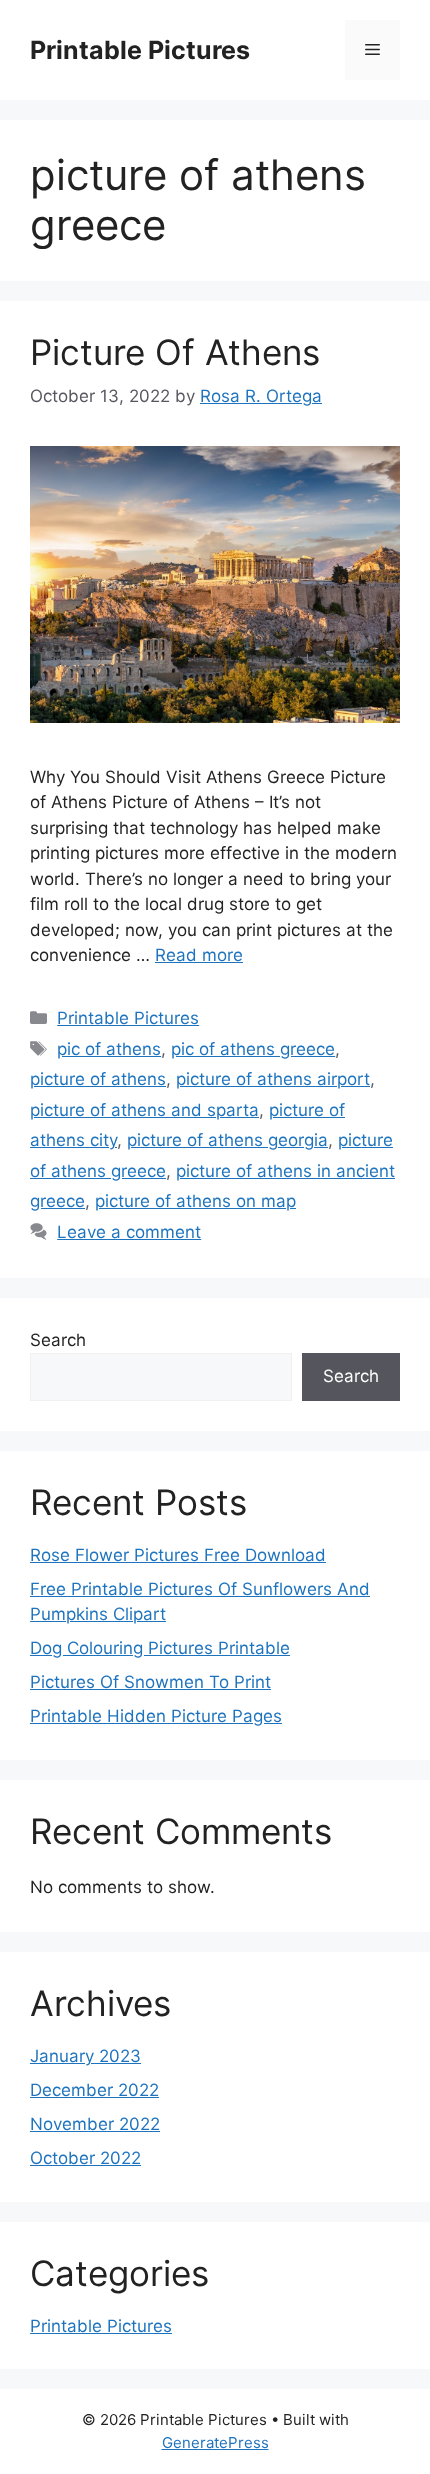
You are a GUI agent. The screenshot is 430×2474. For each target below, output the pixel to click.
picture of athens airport (273, 1079)
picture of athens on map (195, 1201)
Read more (199, 955)
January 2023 (85, 2056)
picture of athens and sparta (144, 1110)
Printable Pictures (140, 50)
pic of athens (109, 1049)
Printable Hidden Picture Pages (156, 1716)
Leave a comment (129, 1232)
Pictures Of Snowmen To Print (150, 1682)
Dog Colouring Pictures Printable (160, 1648)
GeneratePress (215, 2442)
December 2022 (94, 2090)
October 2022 (85, 2158)
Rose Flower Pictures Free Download (178, 1555)
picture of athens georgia (227, 1140)
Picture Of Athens (175, 352)
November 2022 (95, 2124)
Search (58, 1340)
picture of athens (98, 1079)
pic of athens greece (253, 1049)
